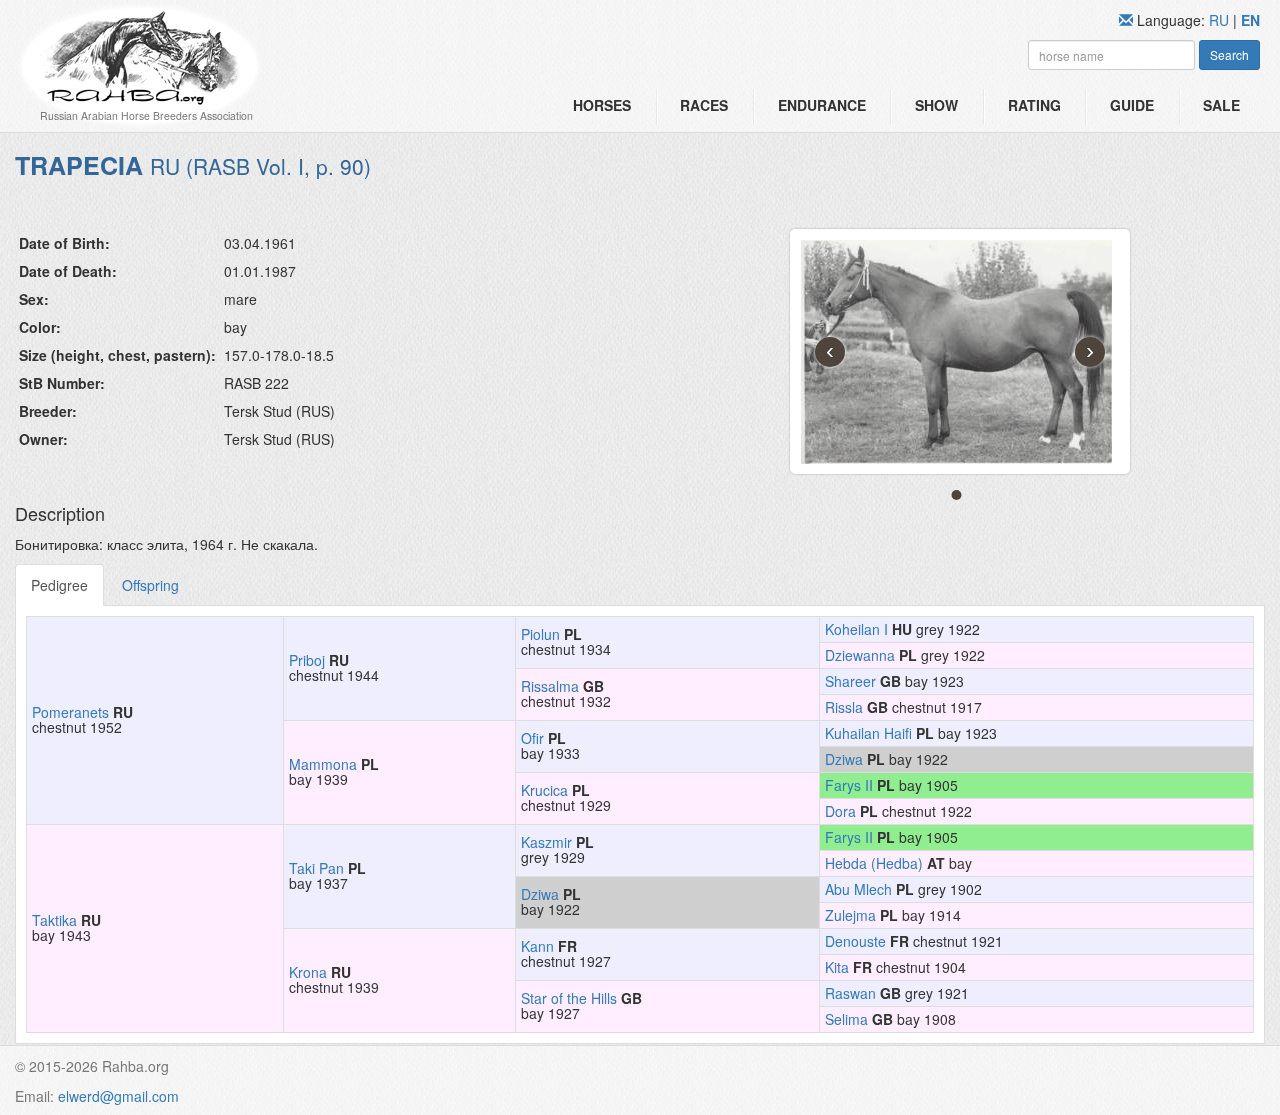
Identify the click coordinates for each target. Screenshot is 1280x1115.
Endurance (822, 105)
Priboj (307, 660)
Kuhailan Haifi (868, 733)
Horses (602, 105)
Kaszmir (546, 842)
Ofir (532, 738)
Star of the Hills (569, 998)
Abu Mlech (858, 889)
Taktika (54, 920)
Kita (837, 967)
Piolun (540, 634)
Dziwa (844, 759)
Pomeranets (70, 712)
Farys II (849, 785)
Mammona (323, 764)
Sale (1221, 105)
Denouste (855, 941)
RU (1221, 20)
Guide (1132, 105)
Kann (537, 946)
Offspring (150, 585)
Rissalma (550, 686)
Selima (846, 1019)
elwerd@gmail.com (118, 1096)
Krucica (544, 790)
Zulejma (850, 915)
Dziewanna (860, 655)
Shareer (850, 681)
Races (704, 105)
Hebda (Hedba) (874, 863)
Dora (840, 811)
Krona (308, 972)
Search (1229, 54)
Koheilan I (856, 629)
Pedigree (59, 585)
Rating (1034, 105)
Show (936, 105)
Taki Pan (316, 868)
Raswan (850, 993)
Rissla (844, 707)
